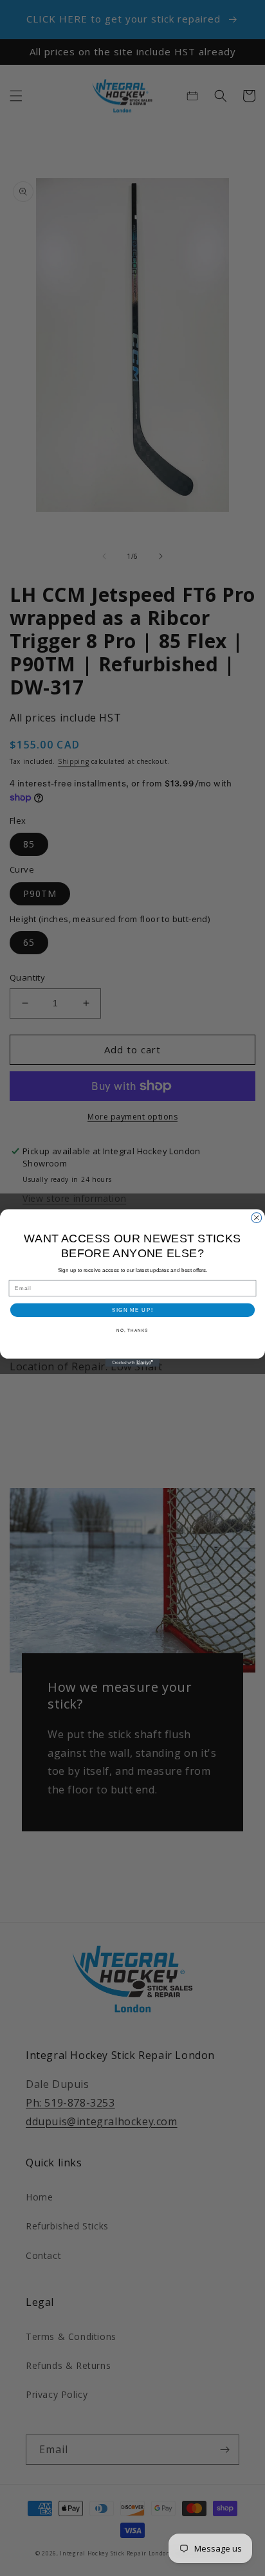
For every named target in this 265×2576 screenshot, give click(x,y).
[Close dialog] (257, 1218)
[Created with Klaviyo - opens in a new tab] (133, 1363)
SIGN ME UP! (132, 1310)
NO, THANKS (132, 1330)
